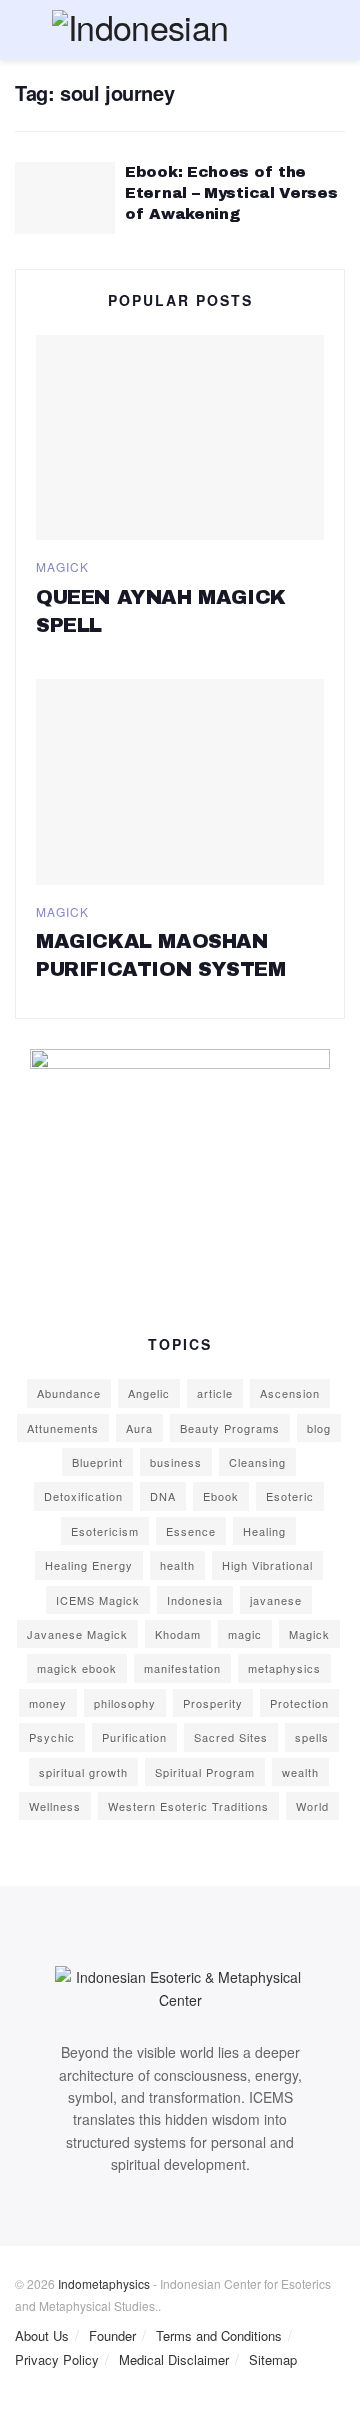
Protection (299, 1703)
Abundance (69, 1393)
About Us (42, 2335)
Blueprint (97, 1462)
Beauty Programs (230, 1428)
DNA (163, 1496)
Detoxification (83, 1496)
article (215, 1393)
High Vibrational (267, 1565)
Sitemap (273, 2359)
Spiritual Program (205, 1772)
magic (245, 1634)
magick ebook (77, 1668)
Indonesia (195, 1600)
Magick (62, 567)
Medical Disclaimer (174, 2359)
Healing (264, 1531)
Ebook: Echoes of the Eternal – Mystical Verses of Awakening (231, 193)
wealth (300, 1772)
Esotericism (105, 1531)
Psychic (52, 1737)
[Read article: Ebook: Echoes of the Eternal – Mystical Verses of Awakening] (65, 198)
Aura (139, 1428)
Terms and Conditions (219, 2335)
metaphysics (284, 1668)
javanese (276, 1600)
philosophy (125, 1703)
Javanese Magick (77, 1634)
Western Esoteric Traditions (188, 1806)
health (177, 1565)
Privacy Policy (57, 2359)
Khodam (178, 1634)
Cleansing (257, 1462)
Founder (112, 2335)
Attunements (63, 1428)
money (48, 1703)
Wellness (55, 1806)
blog (319, 1428)
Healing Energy (89, 1565)
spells (312, 1737)
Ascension (290, 1393)
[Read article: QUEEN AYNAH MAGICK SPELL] (180, 438)
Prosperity (213, 1703)
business (176, 1462)
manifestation (182, 1668)
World (312, 1806)
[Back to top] (5, 2402)
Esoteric (290, 1496)
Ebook (221, 1496)
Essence (191, 1531)
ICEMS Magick (98, 1600)
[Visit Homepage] (180, 30)
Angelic (149, 1393)
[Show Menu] (23, 30)
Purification (134, 1737)
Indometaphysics (104, 2283)
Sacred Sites (231, 1737)
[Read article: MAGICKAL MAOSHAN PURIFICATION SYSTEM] (180, 782)
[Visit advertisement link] (180, 1174)
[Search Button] (336, 30)
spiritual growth (83, 1772)
